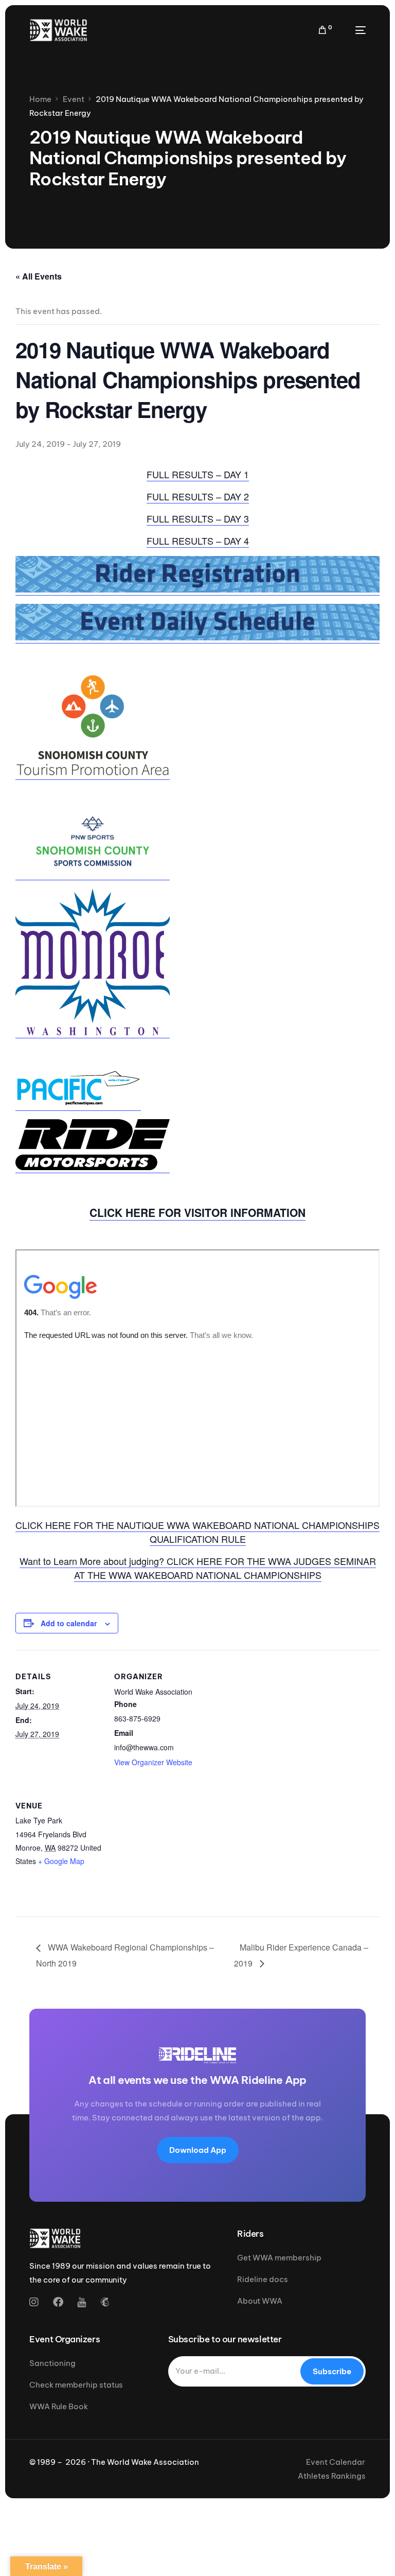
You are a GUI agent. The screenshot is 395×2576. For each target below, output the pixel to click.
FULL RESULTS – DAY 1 (198, 474)
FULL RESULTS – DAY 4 (198, 541)
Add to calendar (69, 1623)
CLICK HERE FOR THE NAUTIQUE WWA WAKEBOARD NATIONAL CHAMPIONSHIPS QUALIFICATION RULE (197, 1532)
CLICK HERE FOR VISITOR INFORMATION (197, 1212)
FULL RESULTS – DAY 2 (198, 496)
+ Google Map (61, 1861)
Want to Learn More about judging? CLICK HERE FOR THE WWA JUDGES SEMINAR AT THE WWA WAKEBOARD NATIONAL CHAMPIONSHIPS (198, 1568)
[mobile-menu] (354, 30)
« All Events (39, 276)
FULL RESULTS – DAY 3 (198, 518)
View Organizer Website (153, 1762)
